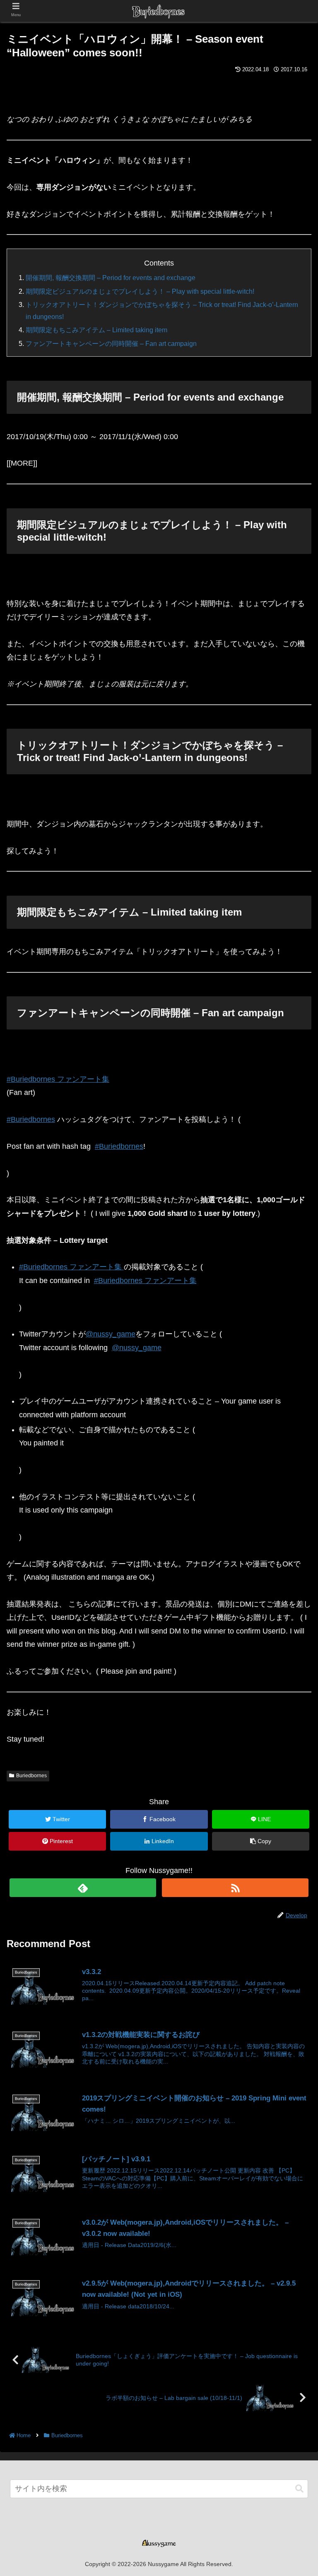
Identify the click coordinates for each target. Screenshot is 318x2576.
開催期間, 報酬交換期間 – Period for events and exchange (111, 278)
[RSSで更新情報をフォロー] (235, 1888)
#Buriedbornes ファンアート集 (58, 1079)
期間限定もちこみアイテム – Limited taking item (96, 330)
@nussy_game (111, 1334)
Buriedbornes (31, 1776)
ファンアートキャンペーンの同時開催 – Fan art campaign (111, 343)
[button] (299, 2489)
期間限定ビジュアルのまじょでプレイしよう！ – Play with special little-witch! (140, 291)
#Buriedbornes (31, 1119)
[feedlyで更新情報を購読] (83, 1888)
